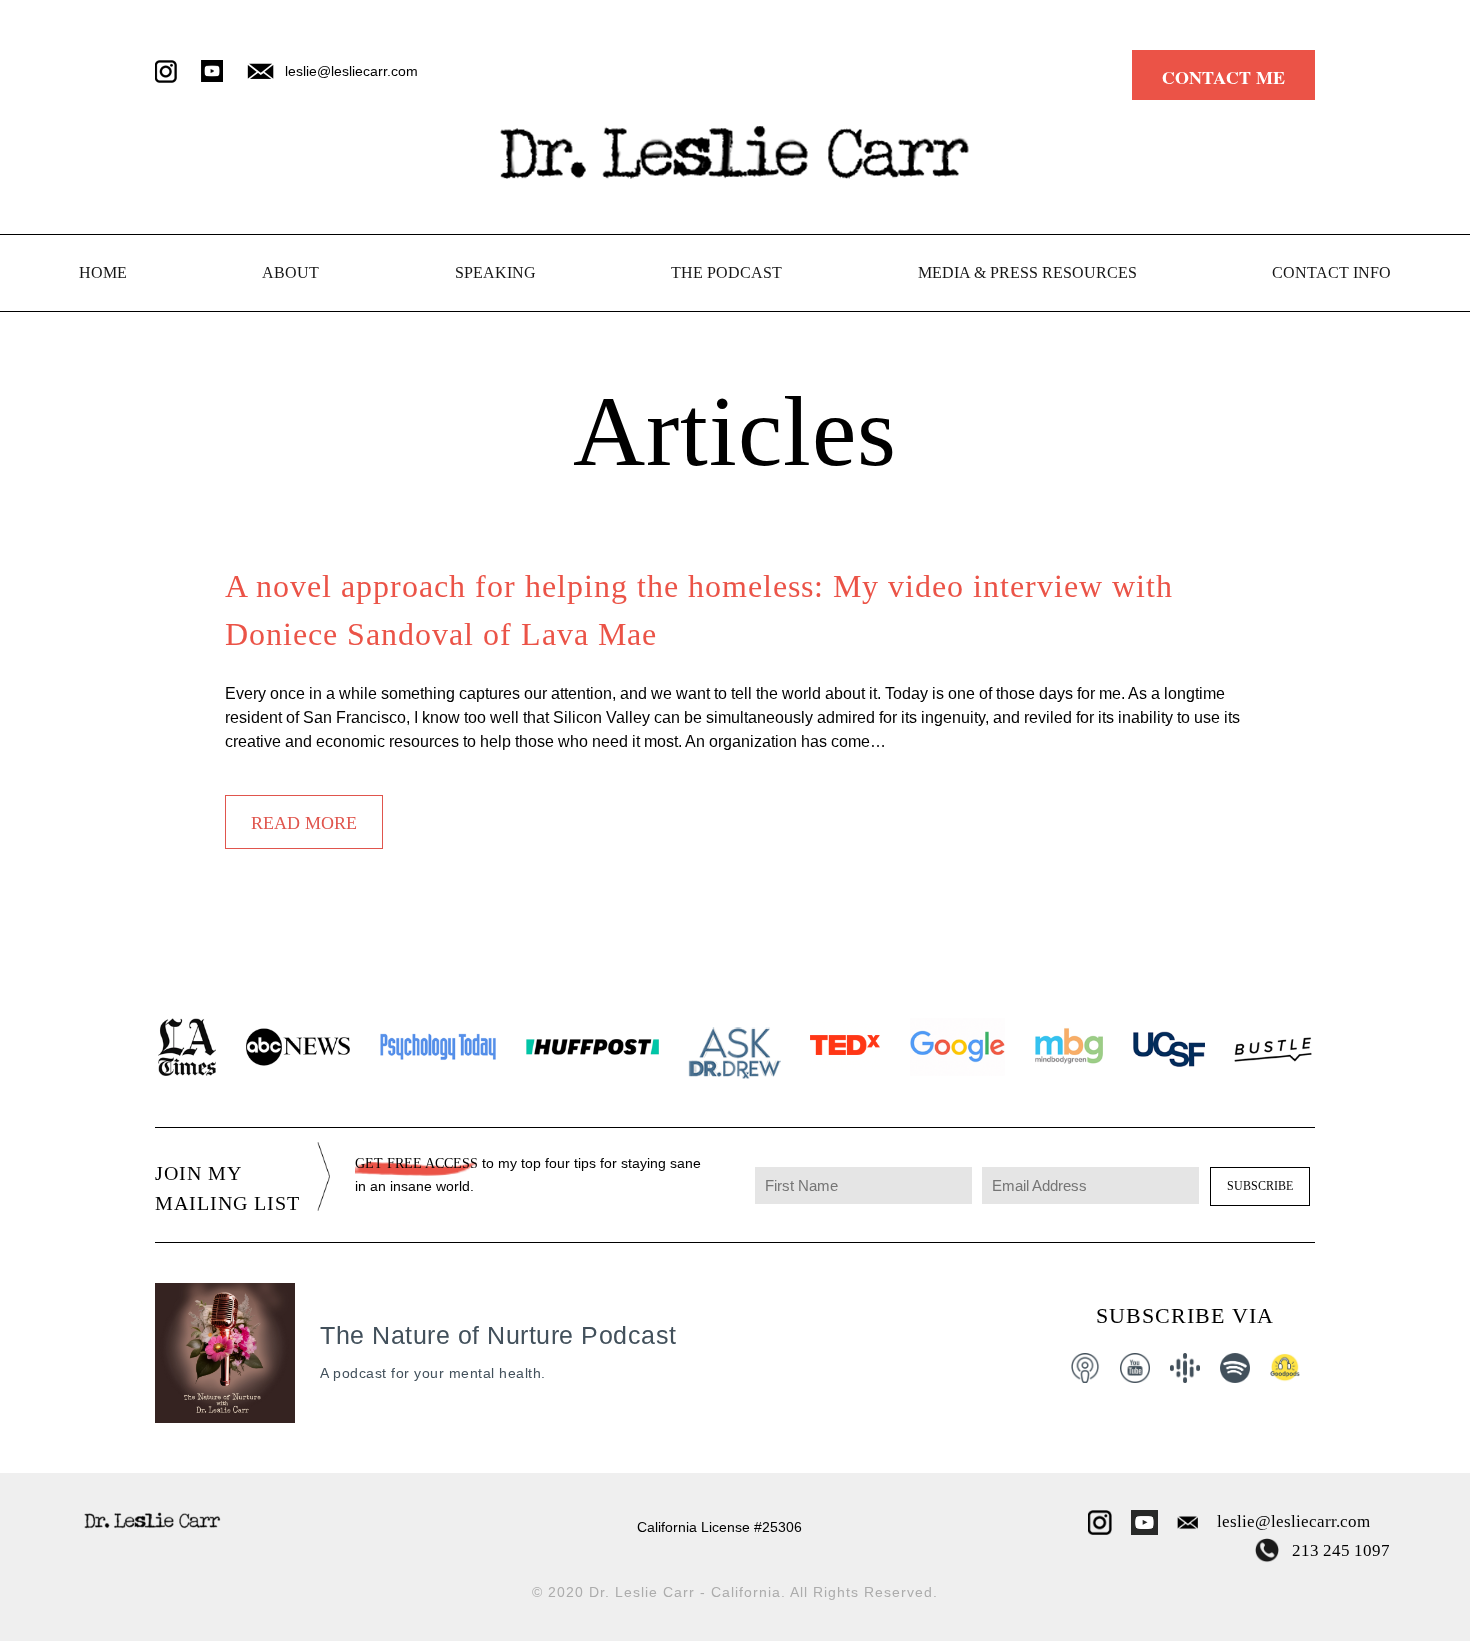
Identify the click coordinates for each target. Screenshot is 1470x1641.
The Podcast (726, 272)
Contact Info (1331, 272)
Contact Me (1223, 76)
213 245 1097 (1339, 1550)
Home (103, 272)
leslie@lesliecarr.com (1293, 1521)
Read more (304, 823)
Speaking (495, 272)
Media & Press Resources (1027, 272)
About (290, 272)
